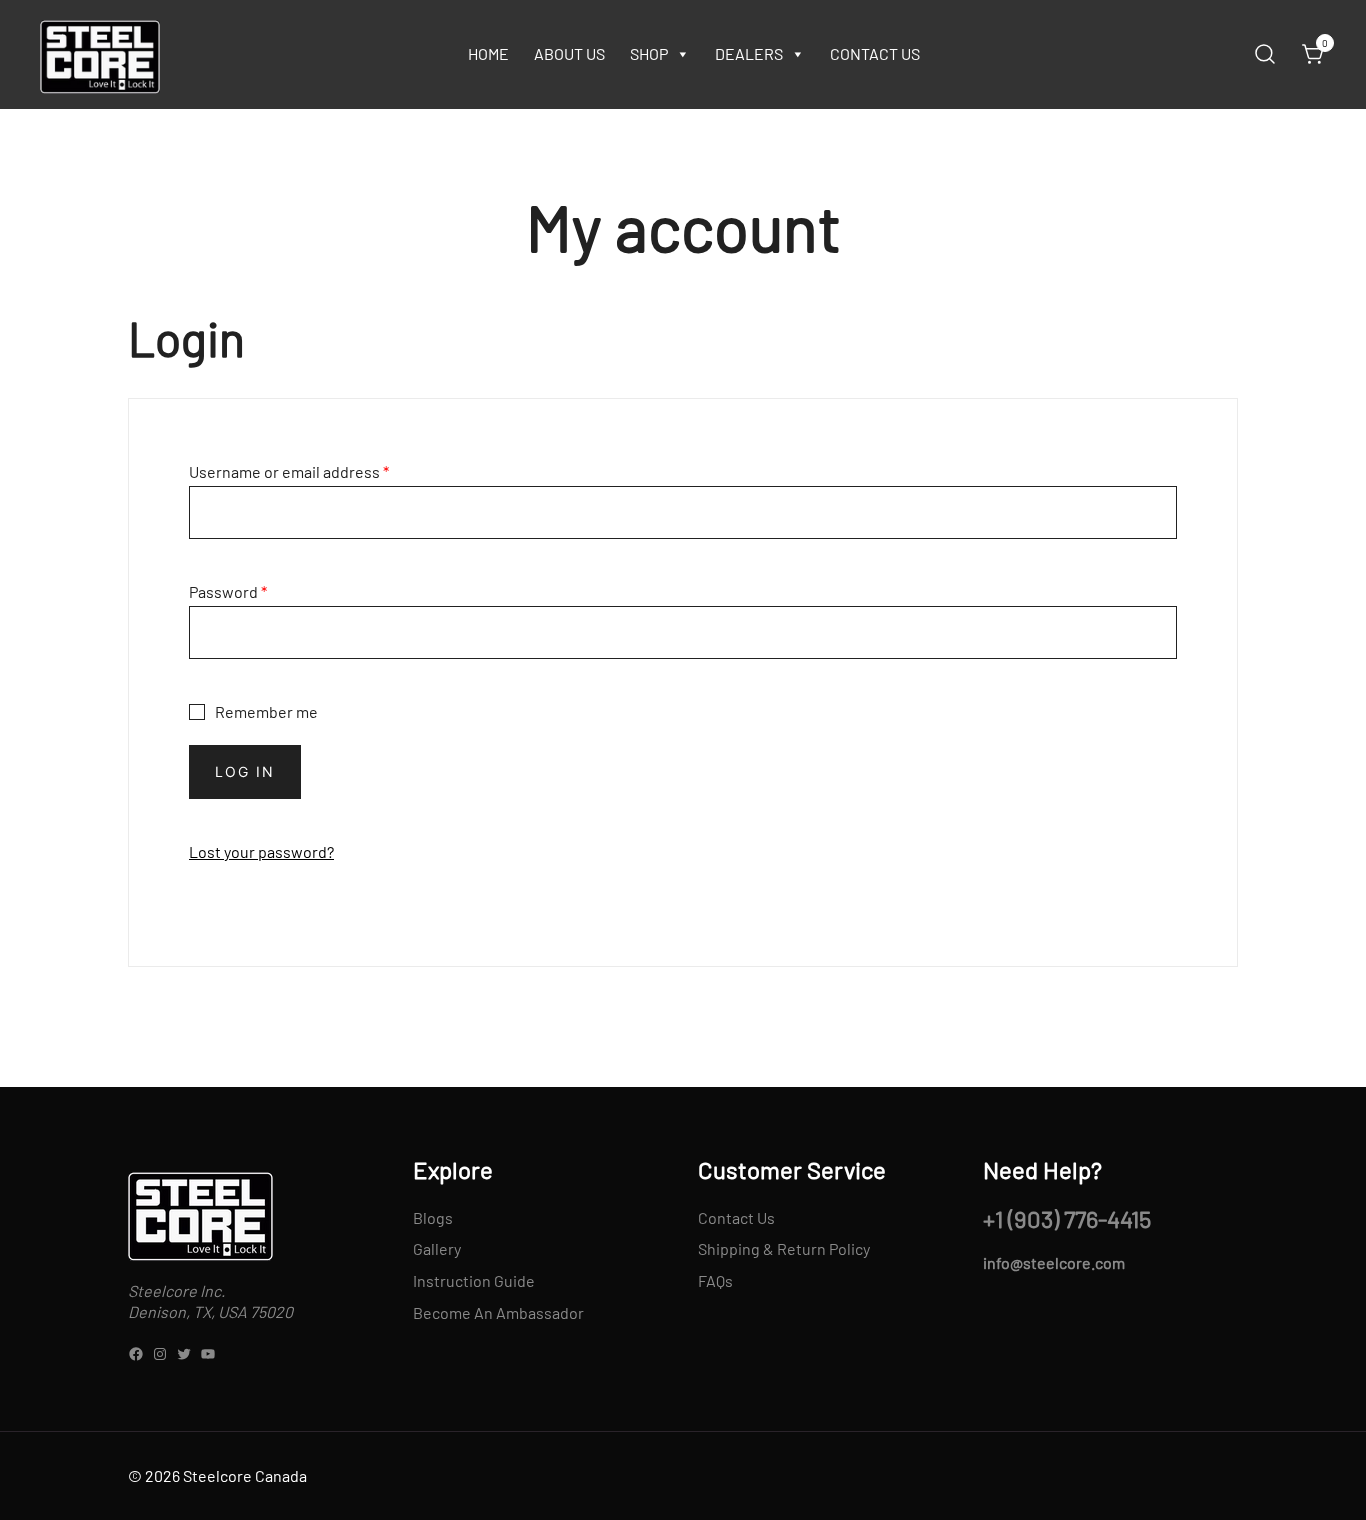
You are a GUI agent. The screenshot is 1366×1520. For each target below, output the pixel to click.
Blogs (433, 1217)
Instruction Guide (474, 1280)
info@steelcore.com (1054, 1262)
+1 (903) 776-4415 (1067, 1218)
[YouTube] (208, 1354)
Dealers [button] (749, 53)
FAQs (715, 1280)
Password (228, 591)
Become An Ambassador (498, 1312)
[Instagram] (160, 1354)
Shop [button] (649, 53)
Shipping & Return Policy (784, 1248)
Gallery (437, 1248)
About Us (569, 53)
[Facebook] (136, 1354)
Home (488, 53)
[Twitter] (184, 1354)
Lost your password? (261, 851)
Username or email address (289, 471)
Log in (245, 771)
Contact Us (875, 53)
